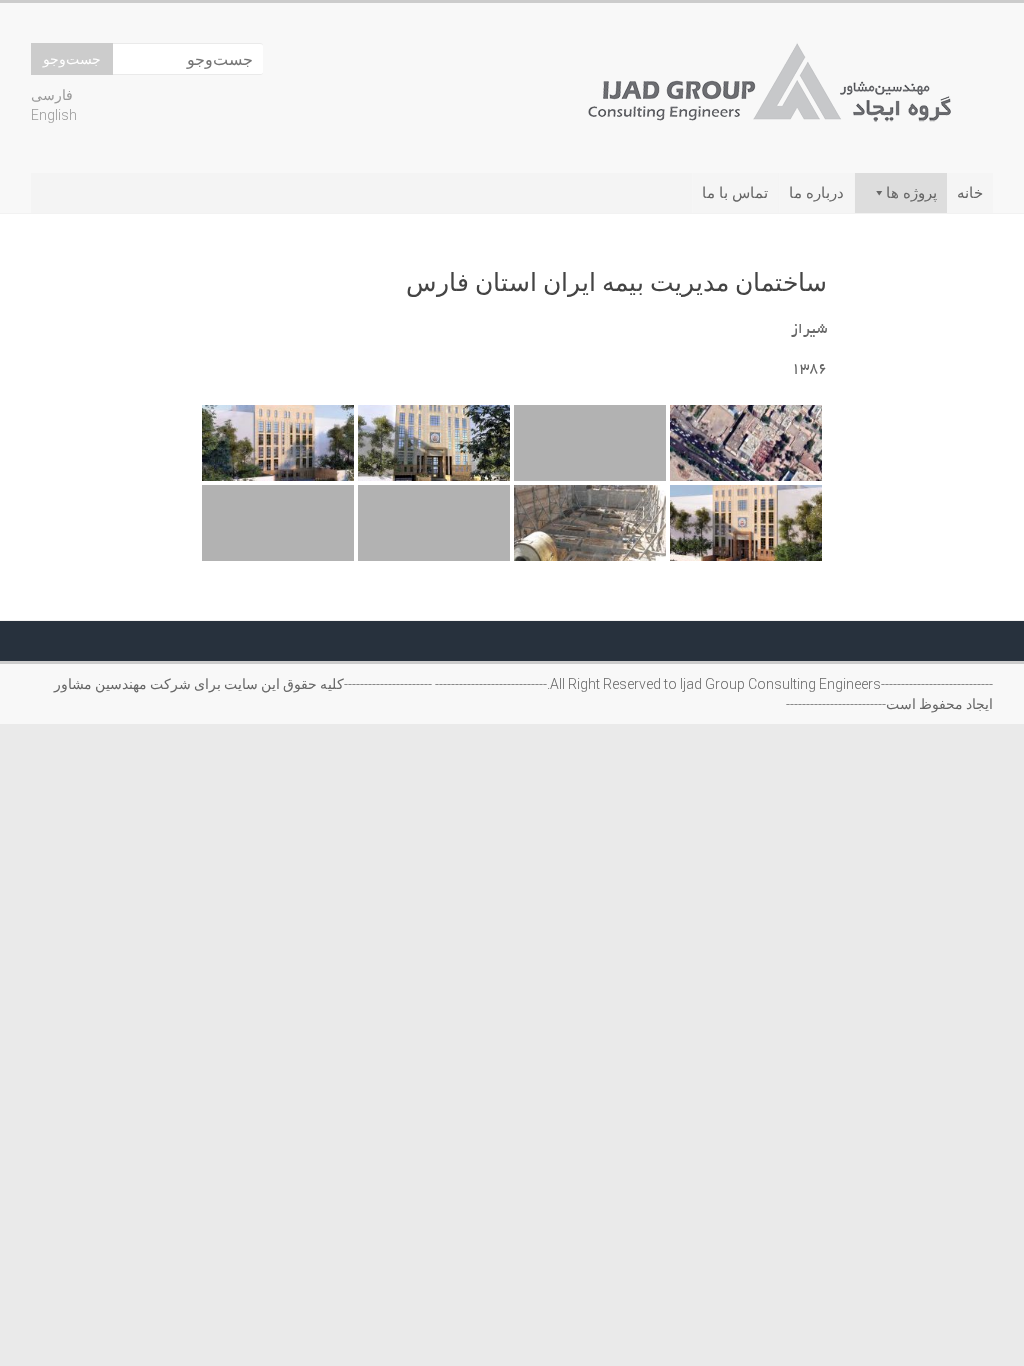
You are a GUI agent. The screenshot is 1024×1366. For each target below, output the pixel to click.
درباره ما (816, 193)
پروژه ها (911, 193)
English (54, 115)
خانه (970, 193)
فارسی (52, 95)
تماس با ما (735, 193)
